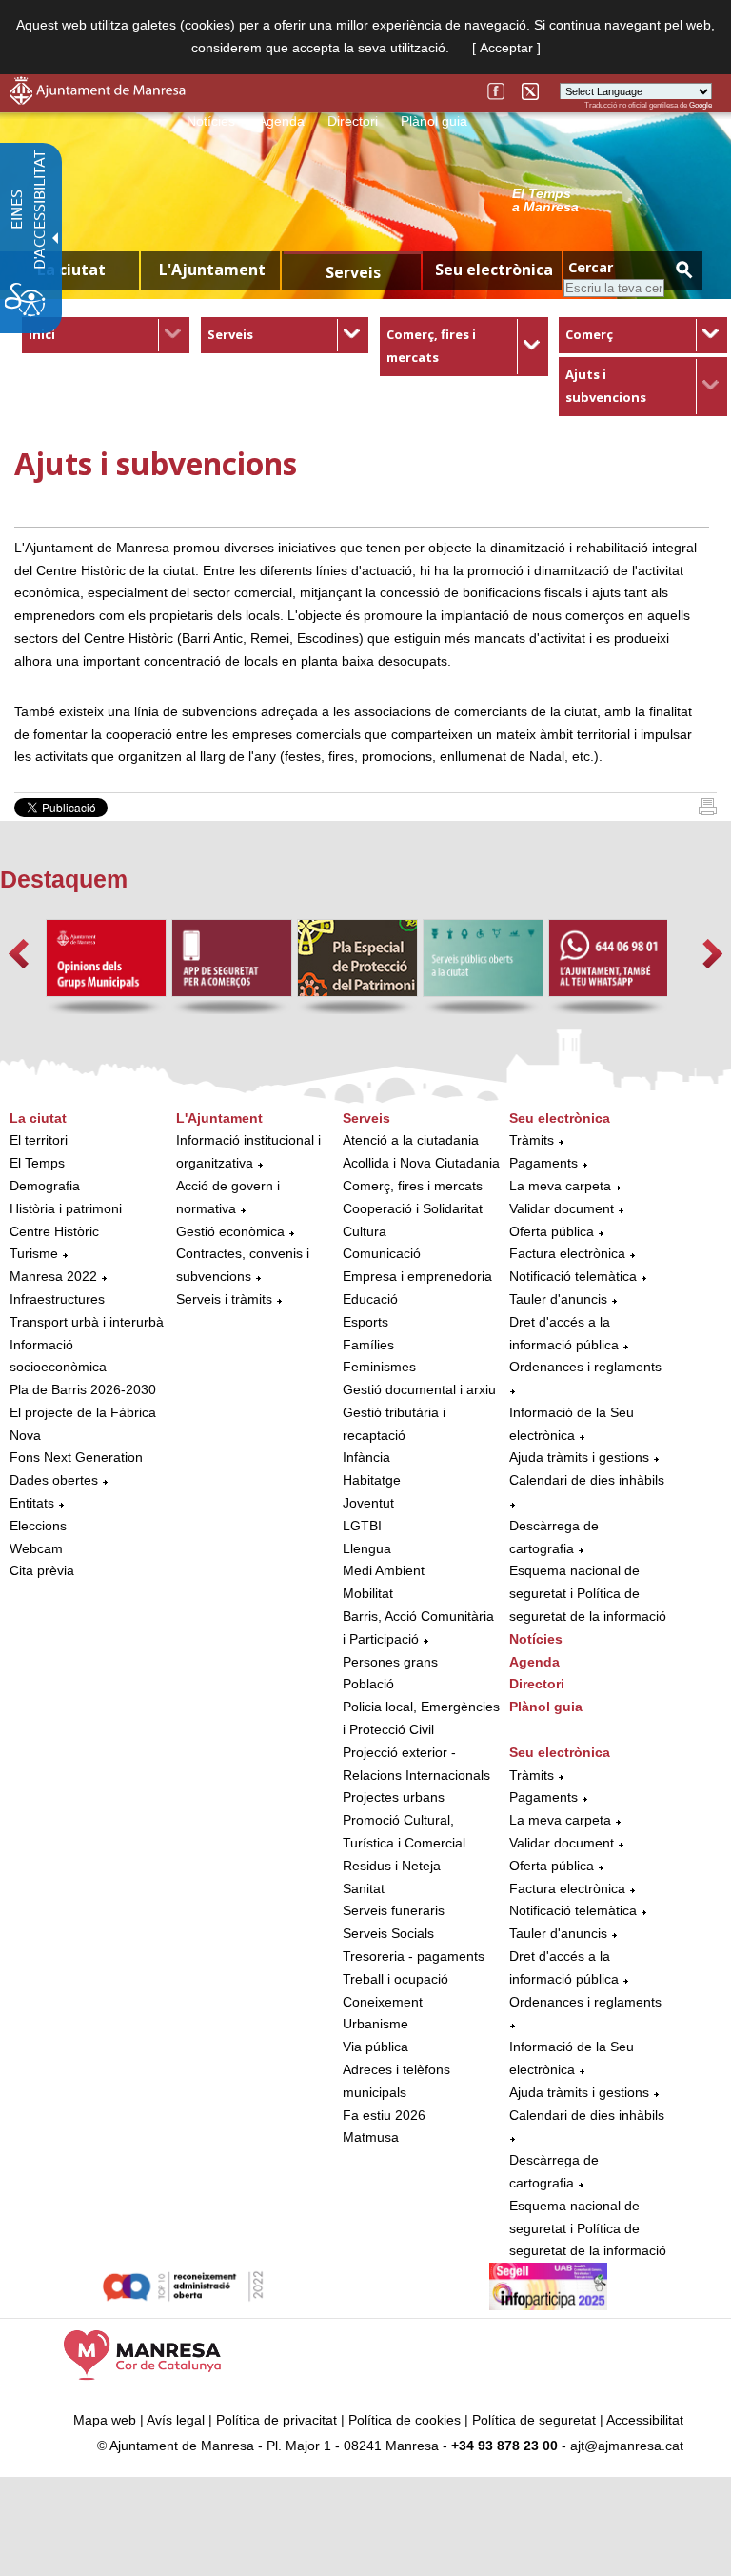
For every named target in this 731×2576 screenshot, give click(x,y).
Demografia (45, 1186)
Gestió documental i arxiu (419, 1389)
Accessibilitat (645, 2420)
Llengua (367, 1548)
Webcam (36, 1548)
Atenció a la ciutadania (411, 1140)
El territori (39, 1140)
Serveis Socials (388, 1933)
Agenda (281, 121)
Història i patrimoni (66, 1208)
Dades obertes (56, 1480)
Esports (365, 1322)
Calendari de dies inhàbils (587, 1480)
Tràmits (532, 1140)
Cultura (365, 1231)
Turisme (34, 1253)
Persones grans (390, 1662)
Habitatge (372, 1480)
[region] (612, 199)
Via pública (375, 2047)
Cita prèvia (42, 1570)
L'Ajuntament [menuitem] (212, 270)
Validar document (562, 1208)
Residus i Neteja (392, 1866)
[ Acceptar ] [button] (506, 48)
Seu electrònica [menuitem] (494, 270)
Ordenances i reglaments (585, 1367)
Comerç (589, 334)
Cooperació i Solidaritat (413, 1208)
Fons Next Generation (76, 1457)
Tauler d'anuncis (558, 1299)
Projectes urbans (394, 1797)
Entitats (32, 1503)
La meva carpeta (560, 1186)
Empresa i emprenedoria (417, 1276)
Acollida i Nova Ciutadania (421, 1163)
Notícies (211, 121)
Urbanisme (375, 2024)
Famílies (368, 1345)
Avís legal (176, 2420)
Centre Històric (54, 1231)
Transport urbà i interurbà (87, 1322)
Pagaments (543, 1163)
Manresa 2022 (53, 1276)
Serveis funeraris (394, 1910)
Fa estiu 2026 (384, 2115)
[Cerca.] (683, 269)
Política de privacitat (277, 2420)
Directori (353, 121)
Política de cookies (405, 2420)
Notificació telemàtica (573, 1276)
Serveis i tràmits (224, 1299)
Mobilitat (368, 1593)
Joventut (368, 1503)
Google (701, 105)
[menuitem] (106, 335)
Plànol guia (434, 121)
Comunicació (382, 1253)
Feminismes (379, 1367)
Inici (42, 334)
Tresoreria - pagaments (414, 1956)
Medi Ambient (384, 1570)
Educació (370, 1299)
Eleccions (38, 1526)
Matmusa (371, 2137)
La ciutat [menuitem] (71, 270)
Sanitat (364, 1888)
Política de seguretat (534, 2420)
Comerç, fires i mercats (413, 1186)
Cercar (591, 267)
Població (368, 1684)
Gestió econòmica (230, 1231)
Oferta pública (552, 1231)
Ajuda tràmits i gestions (579, 1457)
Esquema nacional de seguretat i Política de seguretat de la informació (588, 1593)
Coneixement (383, 2002)
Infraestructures (57, 1299)
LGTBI (362, 1526)
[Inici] (708, 810)
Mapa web (105, 2420)
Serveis (230, 334)
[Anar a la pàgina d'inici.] (98, 100)
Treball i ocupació (395, 1979)
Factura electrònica (567, 1253)
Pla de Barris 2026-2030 (83, 1389)
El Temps (37, 1163)
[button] (19, 954)
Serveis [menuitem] (353, 272)
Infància (366, 1457)
